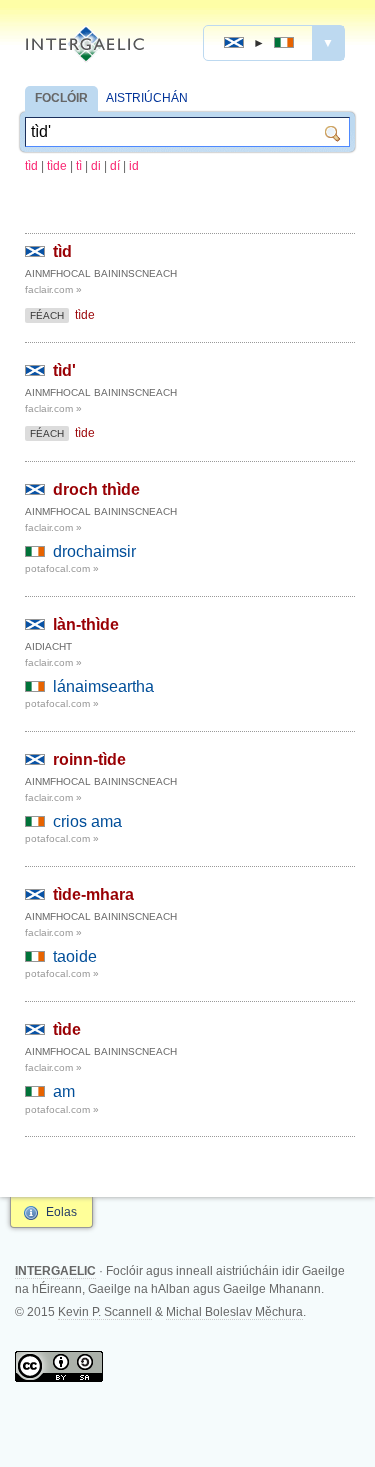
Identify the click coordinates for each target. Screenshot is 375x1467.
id (134, 166)
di (96, 166)
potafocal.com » (62, 568)
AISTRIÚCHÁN (147, 98)
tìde (57, 166)
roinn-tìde (89, 759)
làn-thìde (86, 624)
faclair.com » (53, 289)
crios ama (87, 821)
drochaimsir (94, 551)
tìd (31, 166)
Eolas (61, 1212)
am (64, 1091)
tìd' (64, 370)
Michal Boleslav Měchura (234, 1312)
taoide (75, 956)
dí (115, 166)
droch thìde (96, 489)
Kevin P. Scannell (105, 1312)
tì (79, 166)
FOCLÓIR (61, 98)
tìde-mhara (93, 894)
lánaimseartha (103, 686)
